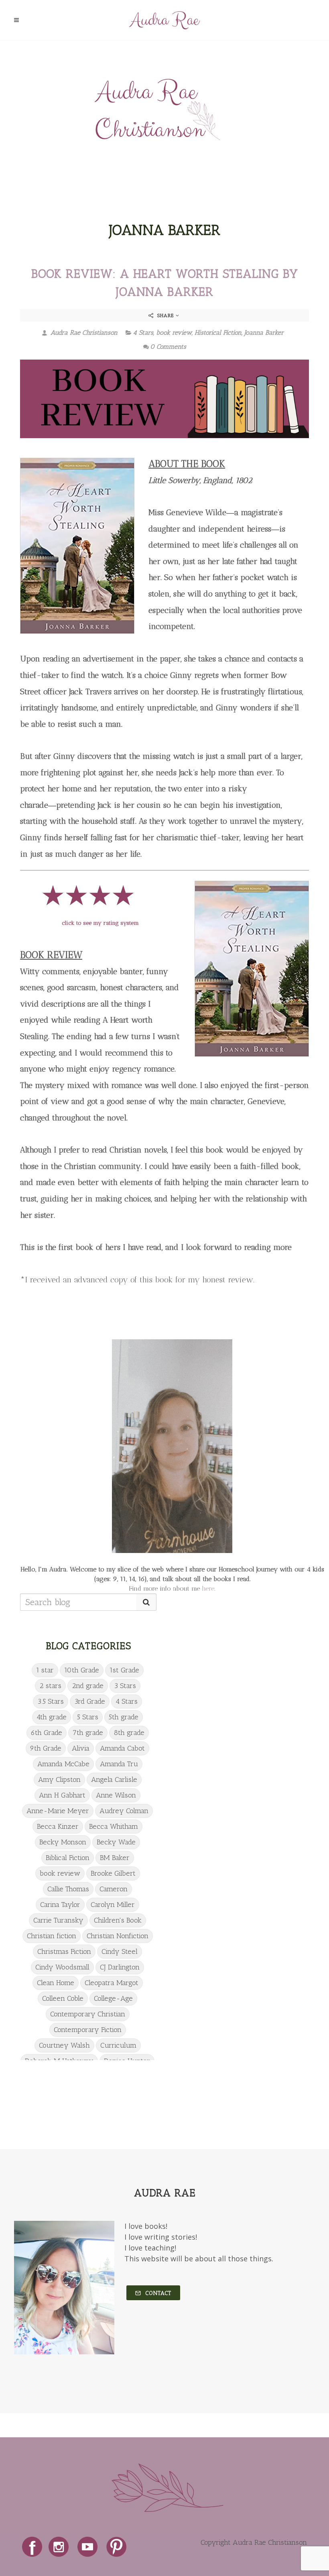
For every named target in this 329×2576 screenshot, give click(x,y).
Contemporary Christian (88, 2014)
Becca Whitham (114, 1826)
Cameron (114, 1889)
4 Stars (143, 333)
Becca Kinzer (58, 1826)
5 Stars (88, 1717)
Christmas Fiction (64, 1951)
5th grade (124, 1717)
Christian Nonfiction (118, 1936)
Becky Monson (63, 1842)
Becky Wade (116, 1842)
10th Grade (82, 1670)
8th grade (129, 1733)
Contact (157, 2293)
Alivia (81, 1748)
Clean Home (56, 1983)
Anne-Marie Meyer (58, 1811)
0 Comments (168, 347)
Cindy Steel (120, 1951)
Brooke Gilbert (113, 1873)
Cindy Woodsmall (62, 1967)
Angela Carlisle (114, 1779)
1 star (45, 1670)
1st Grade (124, 1670)
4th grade (52, 1717)
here (208, 1588)
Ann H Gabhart (62, 1795)
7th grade (88, 1733)
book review (174, 333)
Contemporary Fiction (88, 2030)
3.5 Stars (51, 1701)
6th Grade (47, 1733)
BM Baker (115, 1858)
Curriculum (118, 2045)
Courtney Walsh (64, 2045)
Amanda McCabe (63, 1764)
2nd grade (88, 1686)
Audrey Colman (124, 1811)
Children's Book (118, 1920)
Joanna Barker (264, 333)
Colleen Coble (63, 1998)
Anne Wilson (116, 1795)
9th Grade (46, 1748)
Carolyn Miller (113, 1905)
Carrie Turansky (58, 1920)
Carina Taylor (60, 1905)
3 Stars (125, 1686)
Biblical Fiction (68, 1858)
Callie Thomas (68, 1889)
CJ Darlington (120, 1967)
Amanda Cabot (122, 1748)
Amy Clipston (59, 1779)
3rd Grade (90, 1701)
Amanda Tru (119, 1764)
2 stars (50, 1686)
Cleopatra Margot (112, 1983)
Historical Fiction (218, 333)
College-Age (113, 1998)
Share (166, 315)
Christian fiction (52, 1936)
